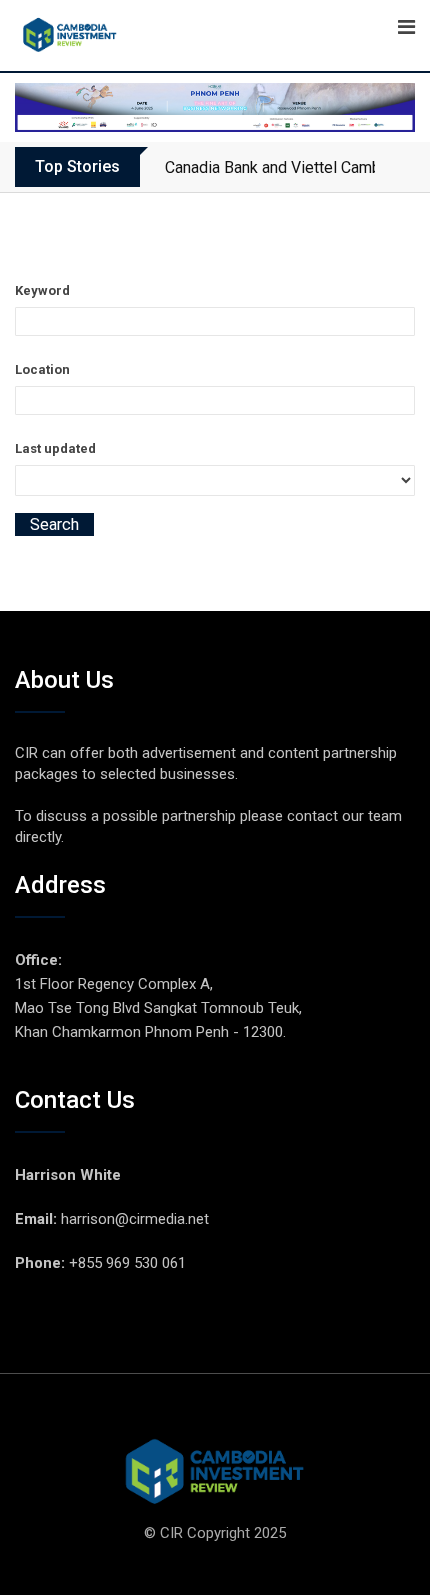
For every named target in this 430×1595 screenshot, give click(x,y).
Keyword (42, 290)
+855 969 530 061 (127, 1263)
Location (42, 369)
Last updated (55, 448)
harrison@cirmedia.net (135, 1219)
